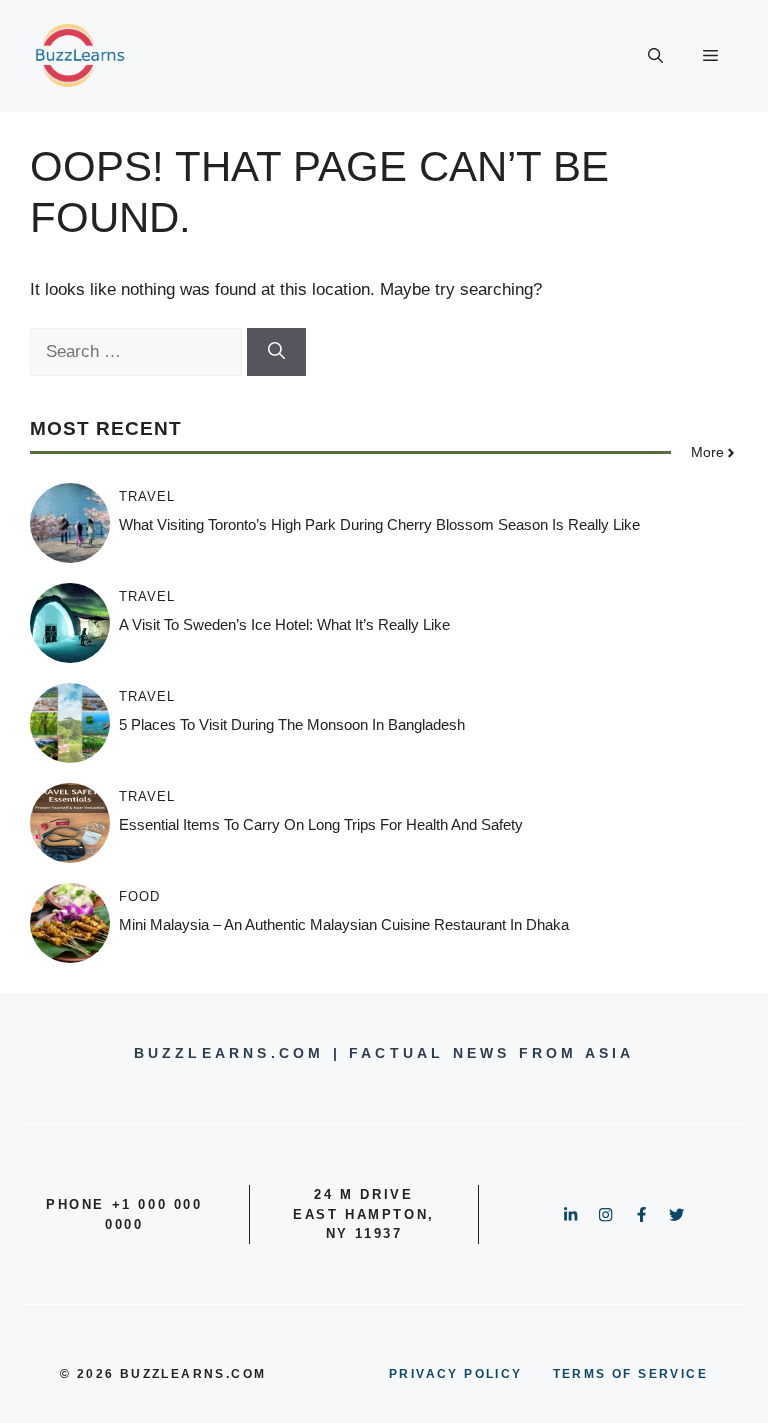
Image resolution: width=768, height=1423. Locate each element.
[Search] (276, 352)
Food (139, 896)
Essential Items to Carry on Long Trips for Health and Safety (321, 824)
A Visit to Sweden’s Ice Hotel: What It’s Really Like (284, 624)
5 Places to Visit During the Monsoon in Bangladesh (292, 724)
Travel (147, 496)
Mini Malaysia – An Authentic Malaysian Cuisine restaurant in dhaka (344, 924)
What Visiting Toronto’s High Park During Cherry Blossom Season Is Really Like (379, 524)
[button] (655, 56)
